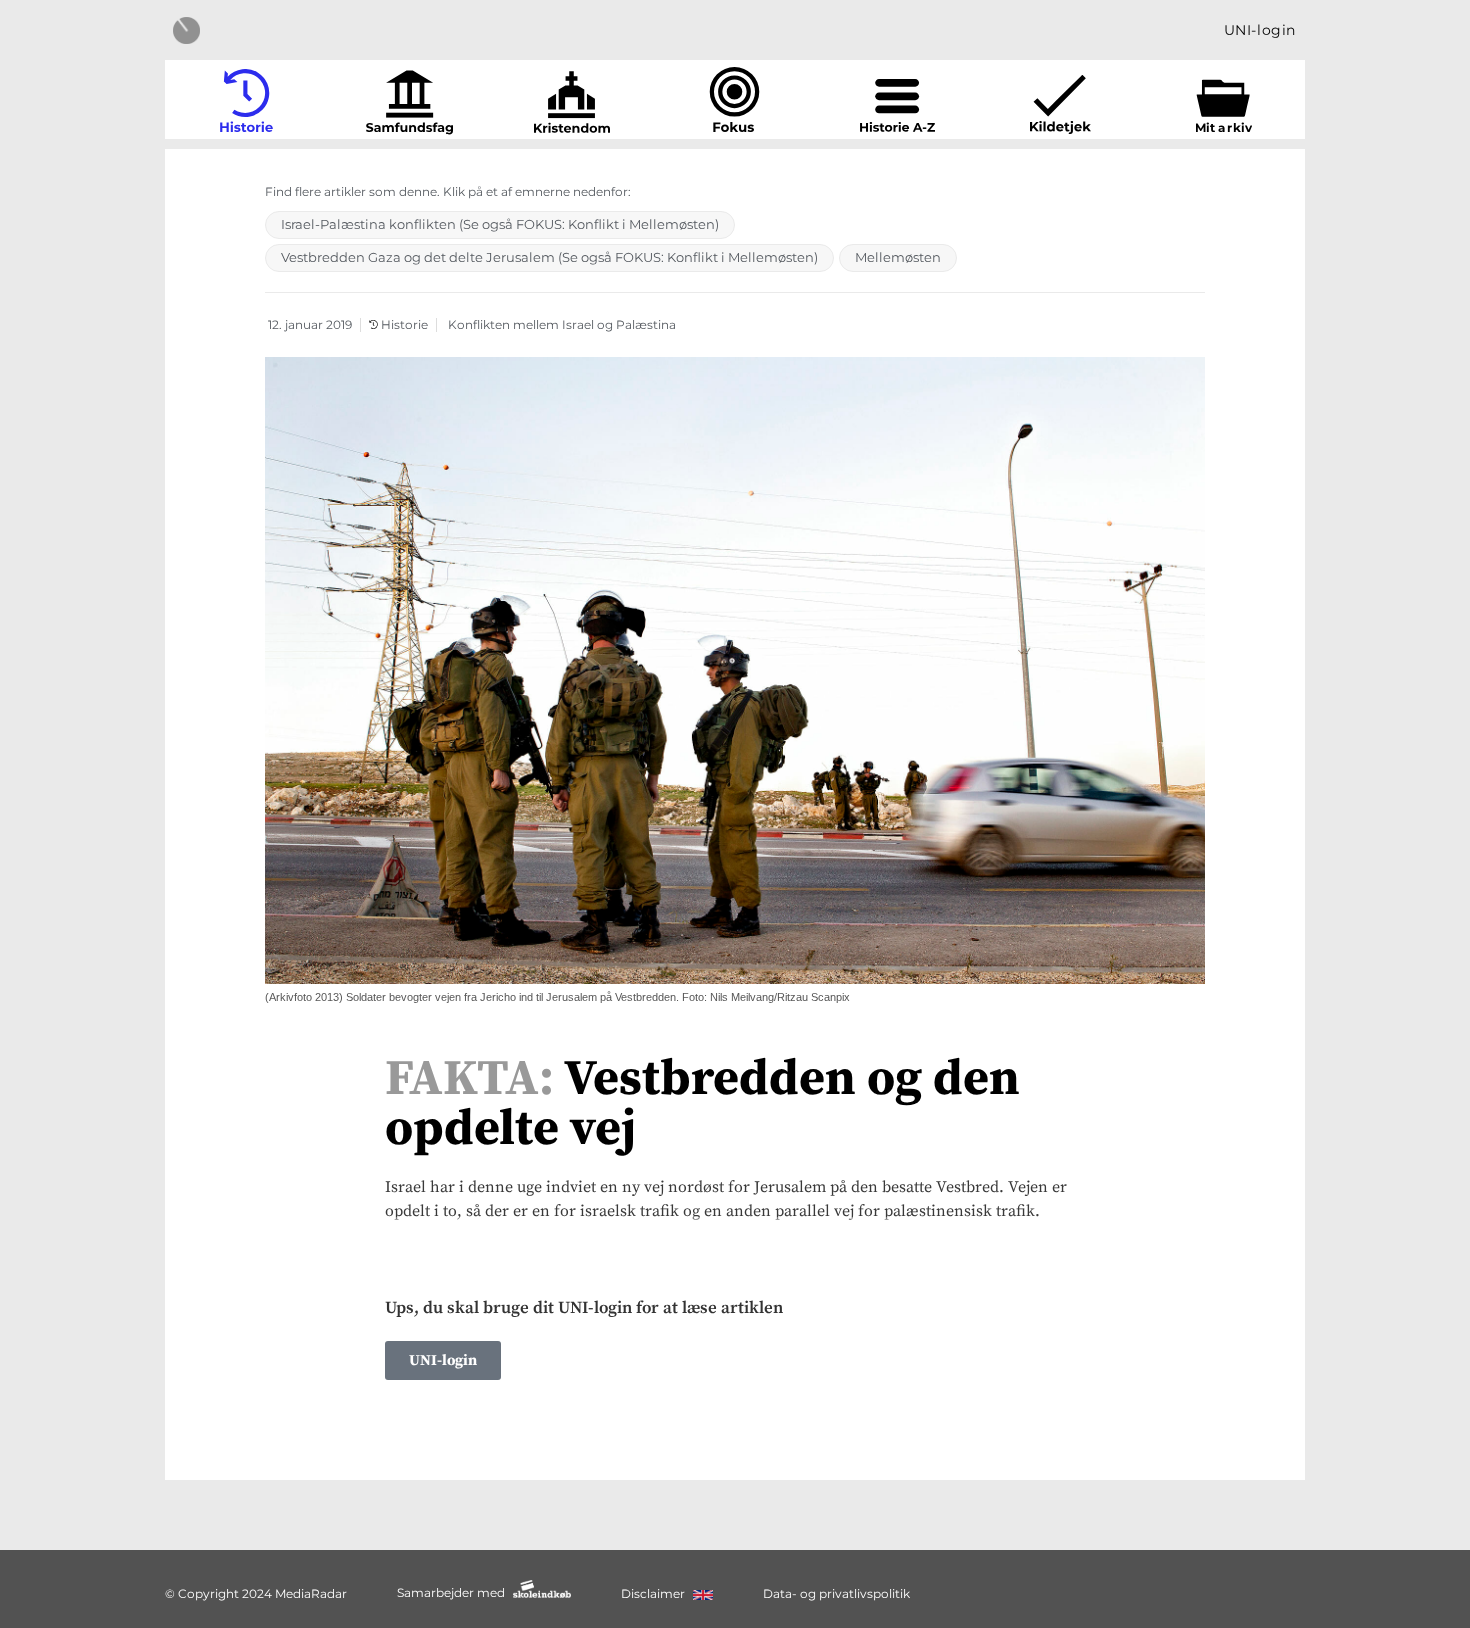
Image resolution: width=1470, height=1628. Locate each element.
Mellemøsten (898, 257)
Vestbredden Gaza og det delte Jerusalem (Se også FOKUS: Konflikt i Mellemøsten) (549, 257)
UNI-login (1260, 30)
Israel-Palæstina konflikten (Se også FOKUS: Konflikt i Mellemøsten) (500, 224)
